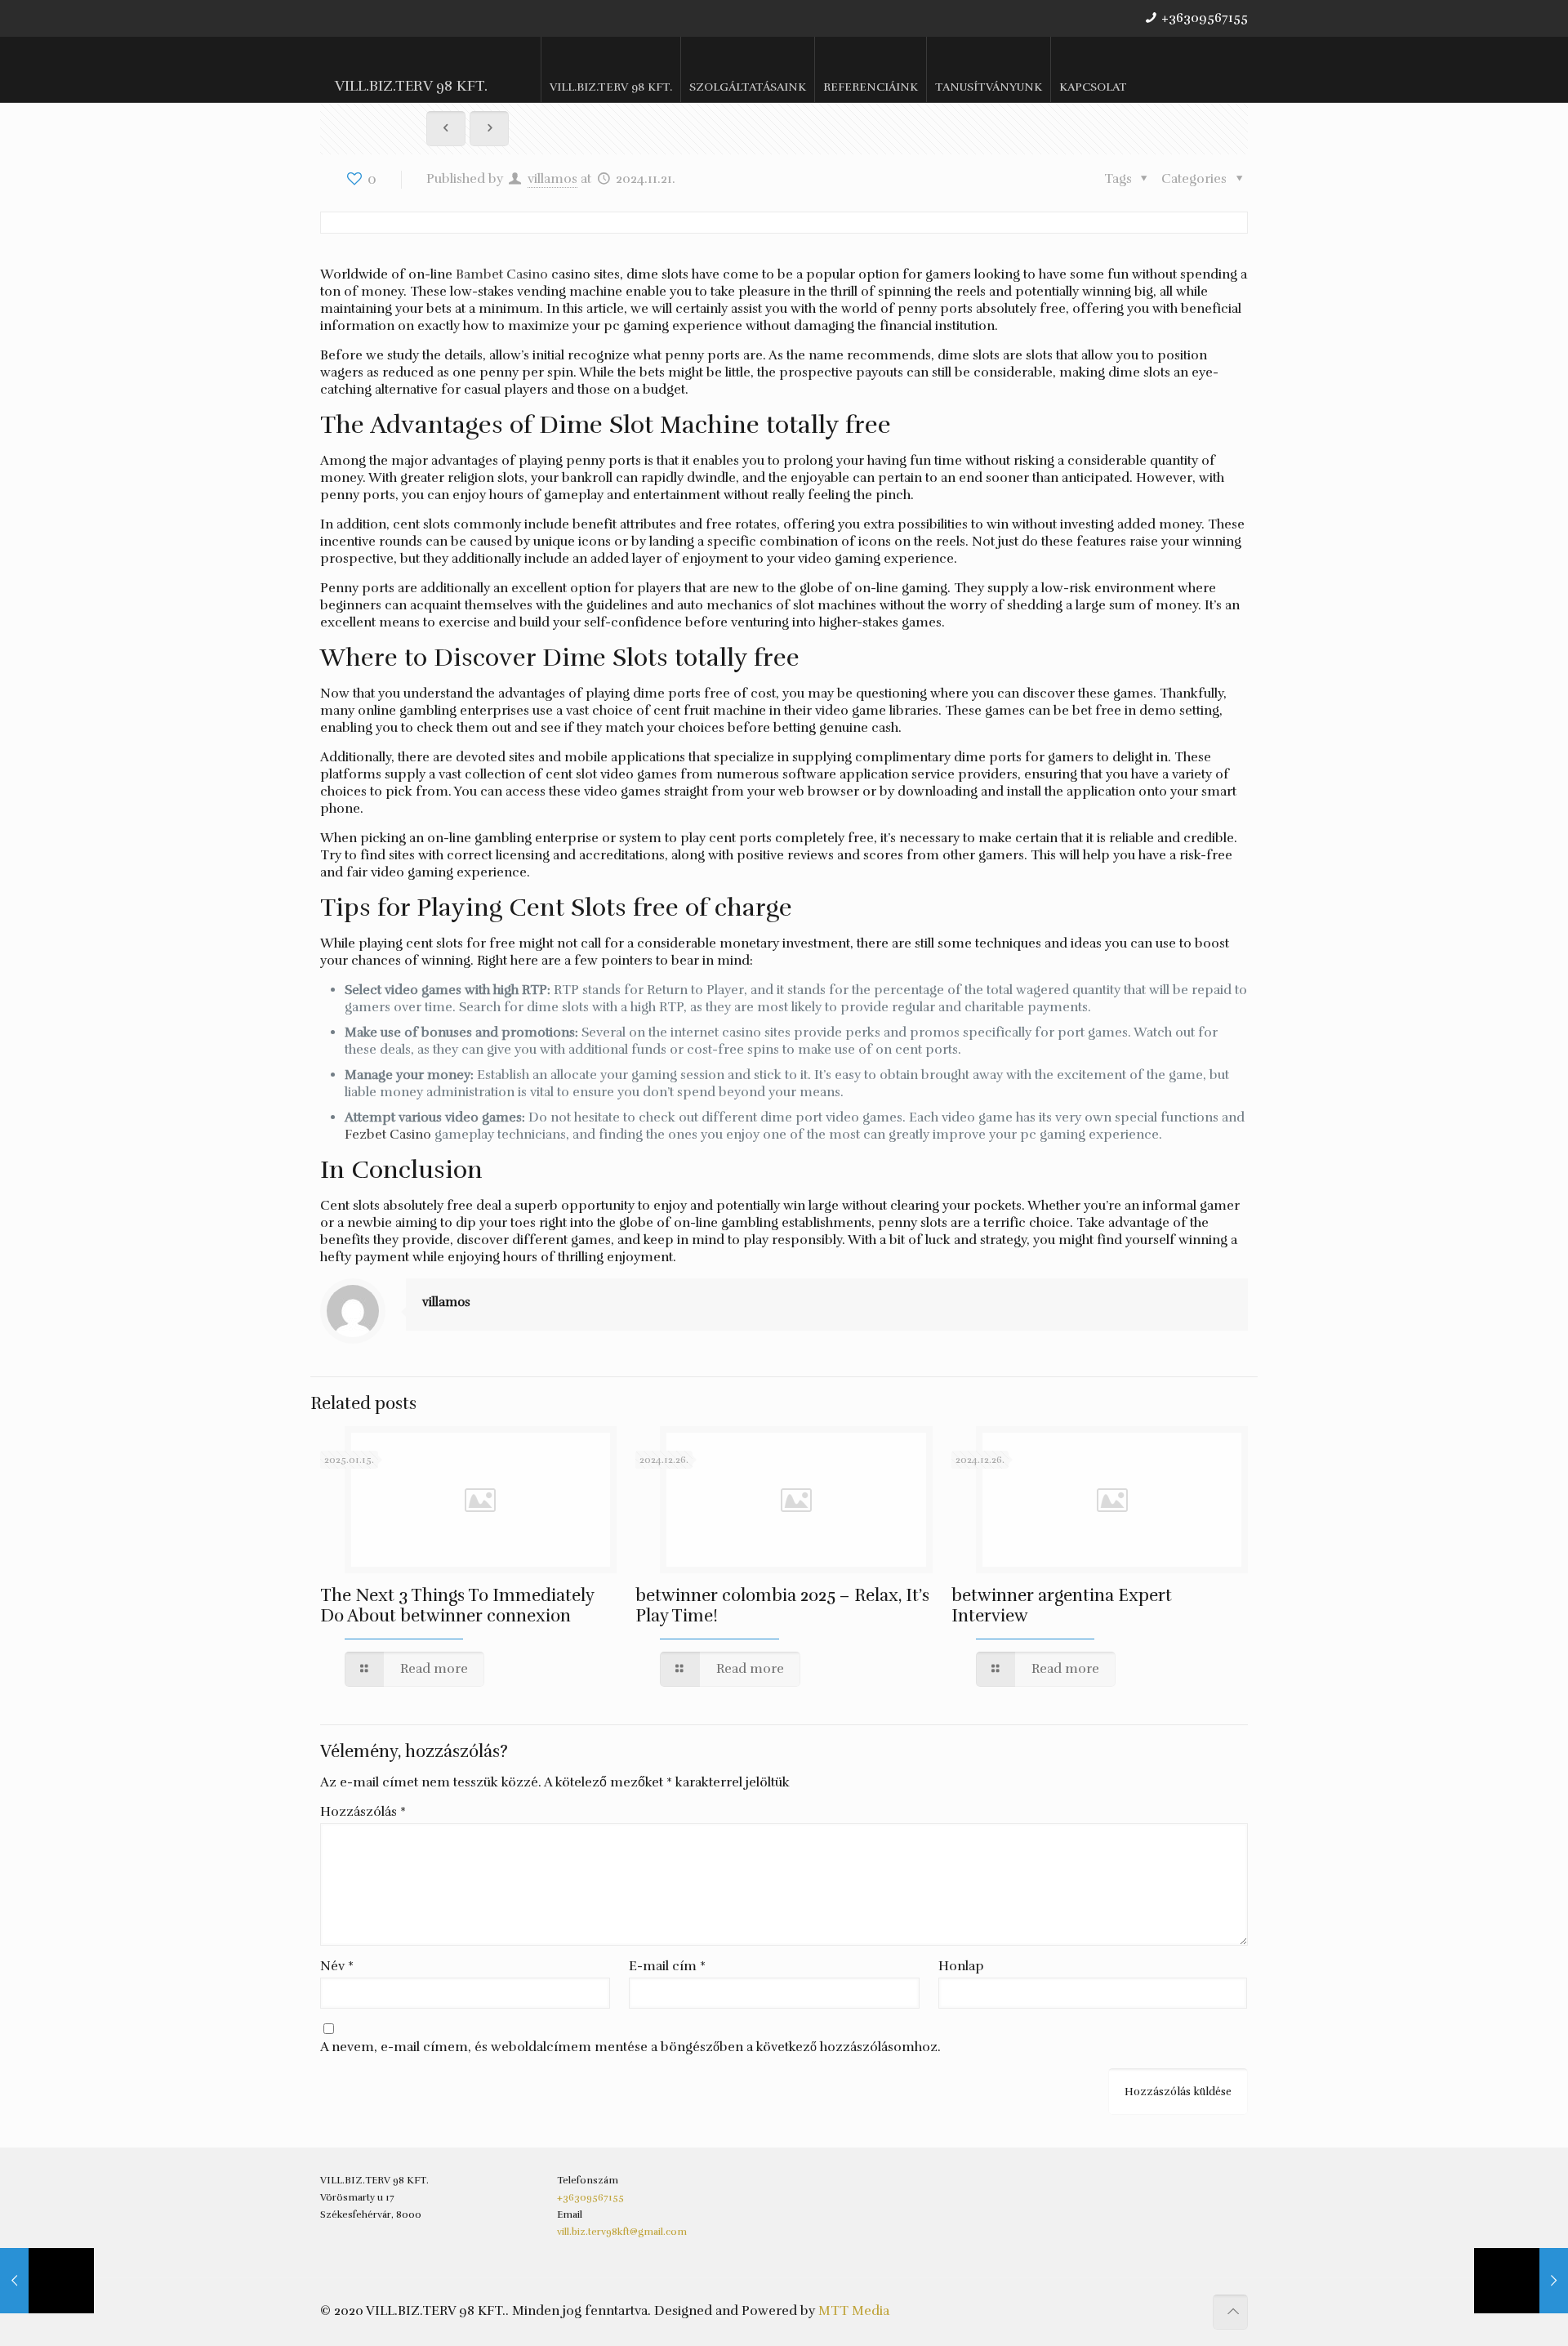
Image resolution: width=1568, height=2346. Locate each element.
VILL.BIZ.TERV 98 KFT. (411, 86)
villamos (552, 179)
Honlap (961, 1966)
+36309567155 (1205, 18)
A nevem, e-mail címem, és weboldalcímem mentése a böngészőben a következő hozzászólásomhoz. (630, 2047)
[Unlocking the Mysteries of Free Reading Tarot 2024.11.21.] (1521, 2281)
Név (337, 1966)
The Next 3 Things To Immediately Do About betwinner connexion (457, 1606)
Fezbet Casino (388, 1135)
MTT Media (854, 2311)
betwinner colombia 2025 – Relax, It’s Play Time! (782, 1606)
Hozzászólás (363, 1812)
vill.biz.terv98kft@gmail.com (622, 2232)
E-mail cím (667, 1966)
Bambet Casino (502, 274)
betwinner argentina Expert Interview (1062, 1606)
